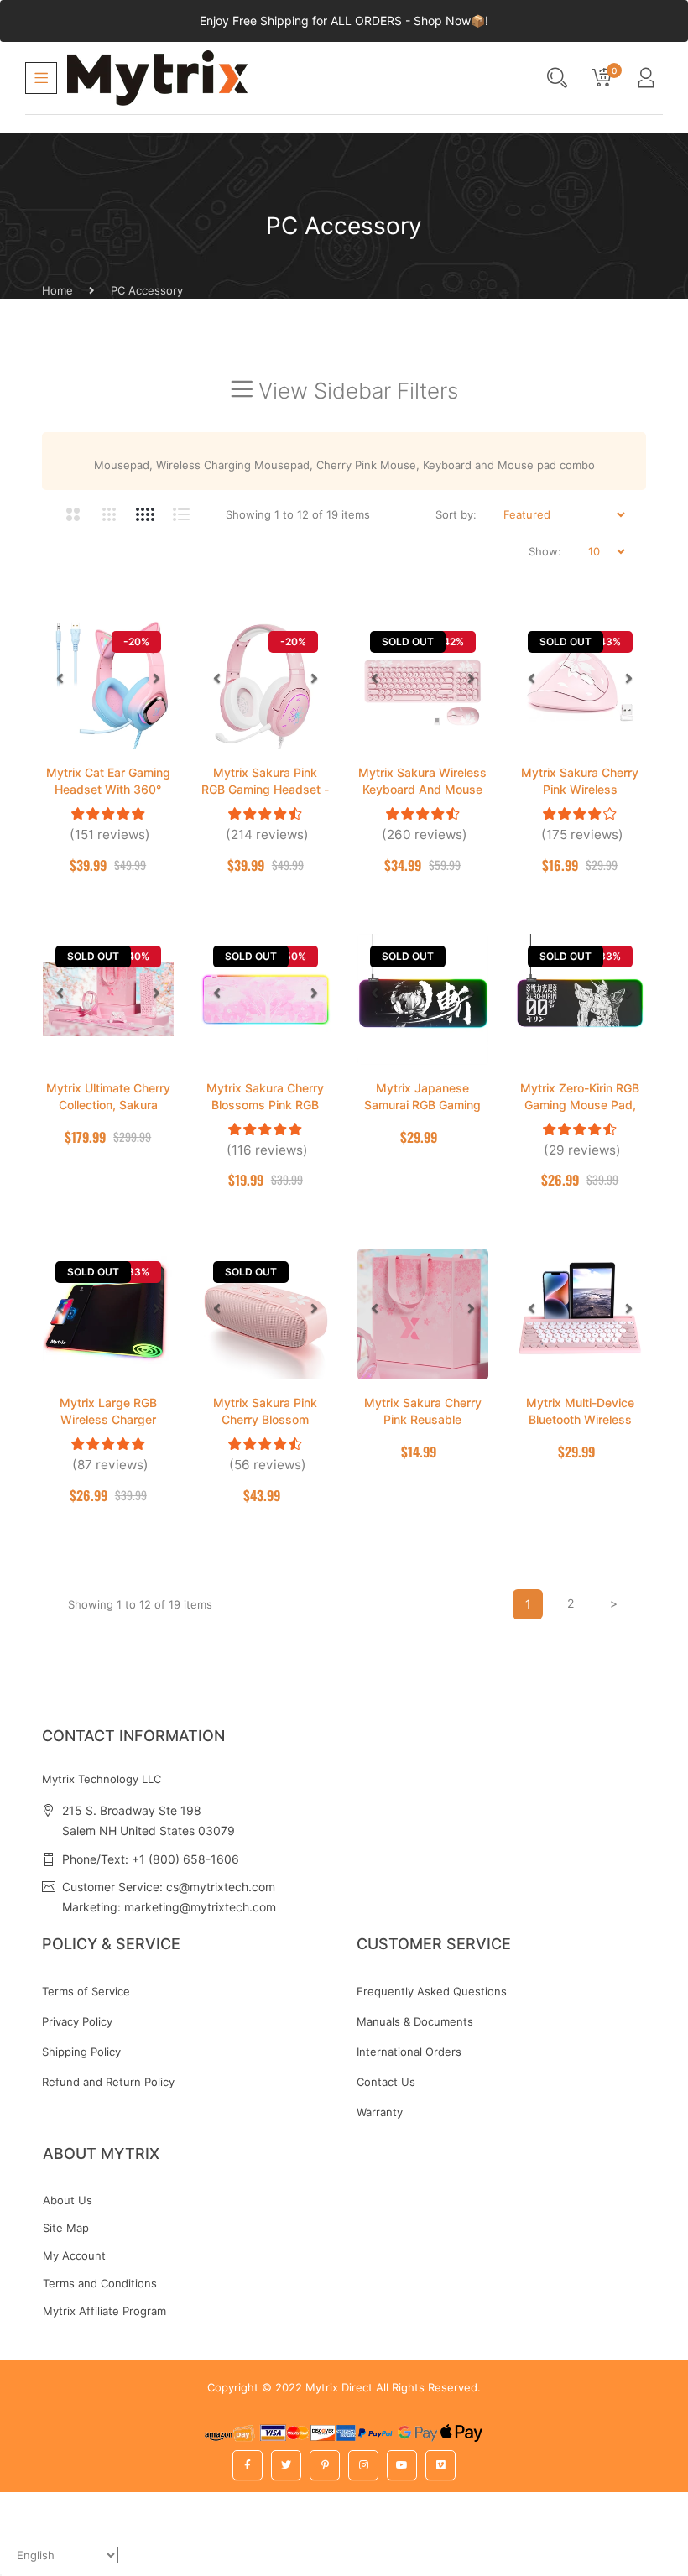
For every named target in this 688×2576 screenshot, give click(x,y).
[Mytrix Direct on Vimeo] (440, 2465)
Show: (545, 551)
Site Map (66, 2228)
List (181, 514)
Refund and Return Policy (108, 2082)
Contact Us (386, 2082)
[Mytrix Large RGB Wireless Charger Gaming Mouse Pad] (108, 1315)
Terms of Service (86, 1991)
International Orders (409, 2052)
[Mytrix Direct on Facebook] (248, 2465)
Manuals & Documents (415, 2021)
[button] (60, 678)
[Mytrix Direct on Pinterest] (325, 2465)
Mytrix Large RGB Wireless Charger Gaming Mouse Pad (108, 1419)
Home (57, 290)
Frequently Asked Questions (432, 1991)
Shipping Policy (81, 2052)
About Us (68, 2200)
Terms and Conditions (100, 2283)
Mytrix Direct (339, 2387)
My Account (74, 2255)
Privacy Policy (77, 2021)
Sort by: (456, 514)
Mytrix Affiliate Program (104, 2311)
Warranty (380, 2112)
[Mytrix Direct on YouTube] (402, 2465)
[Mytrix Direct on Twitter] (286, 2465)
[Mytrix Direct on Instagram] (363, 2465)
